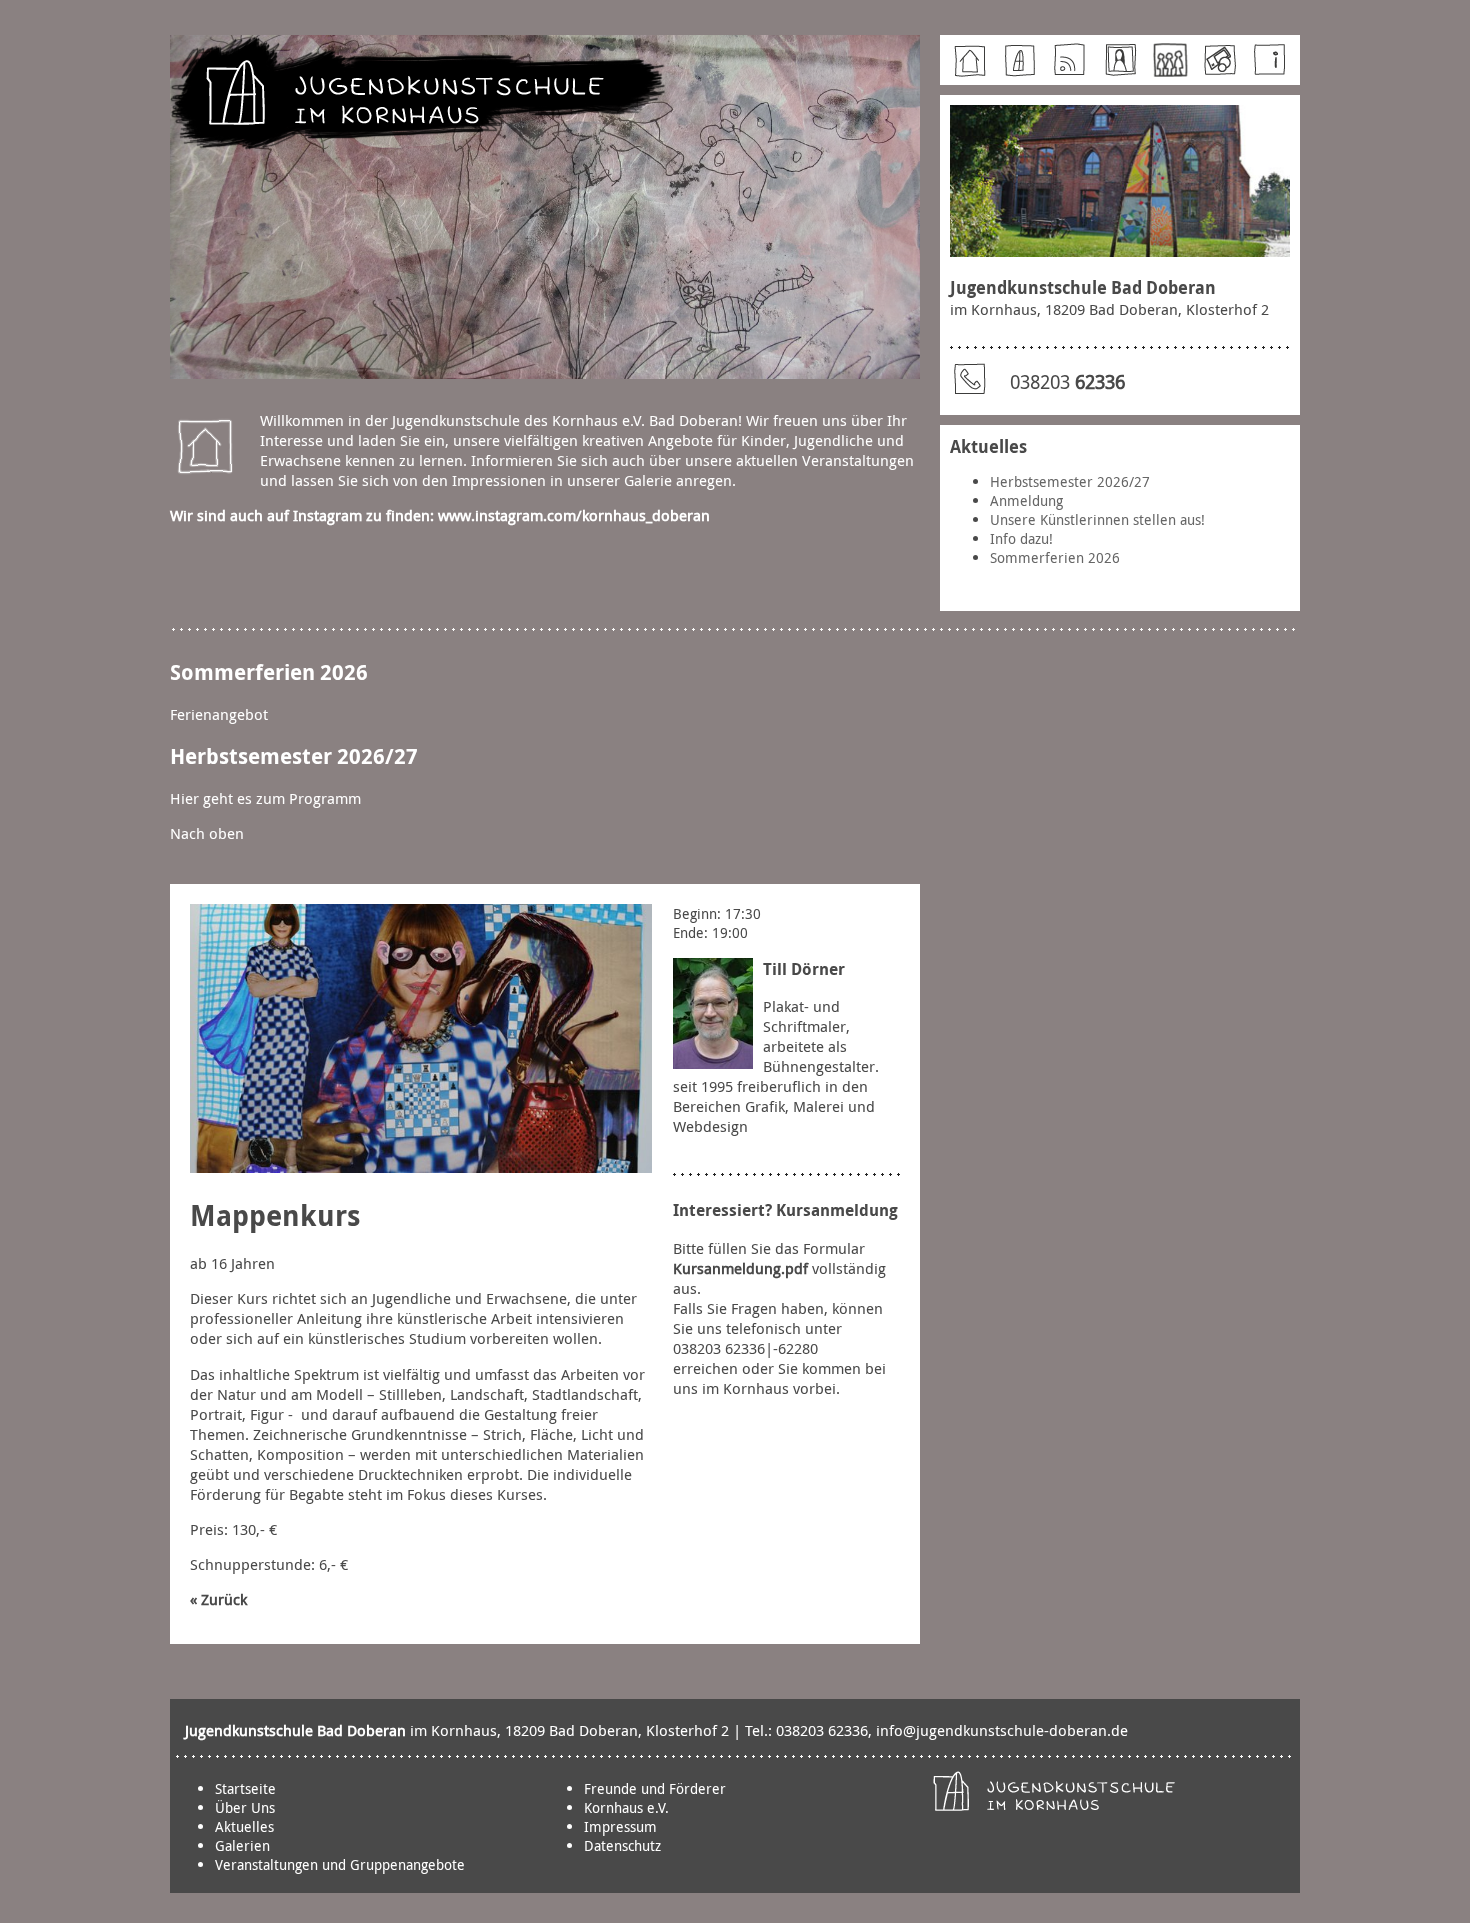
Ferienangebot (219, 714)
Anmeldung (1026, 500)
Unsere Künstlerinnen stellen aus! (1097, 519)
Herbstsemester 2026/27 (1070, 481)
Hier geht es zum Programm (265, 798)
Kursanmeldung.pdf (740, 1268)
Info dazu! (1021, 538)
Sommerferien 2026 (1055, 557)
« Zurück (218, 1599)
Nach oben (207, 833)
